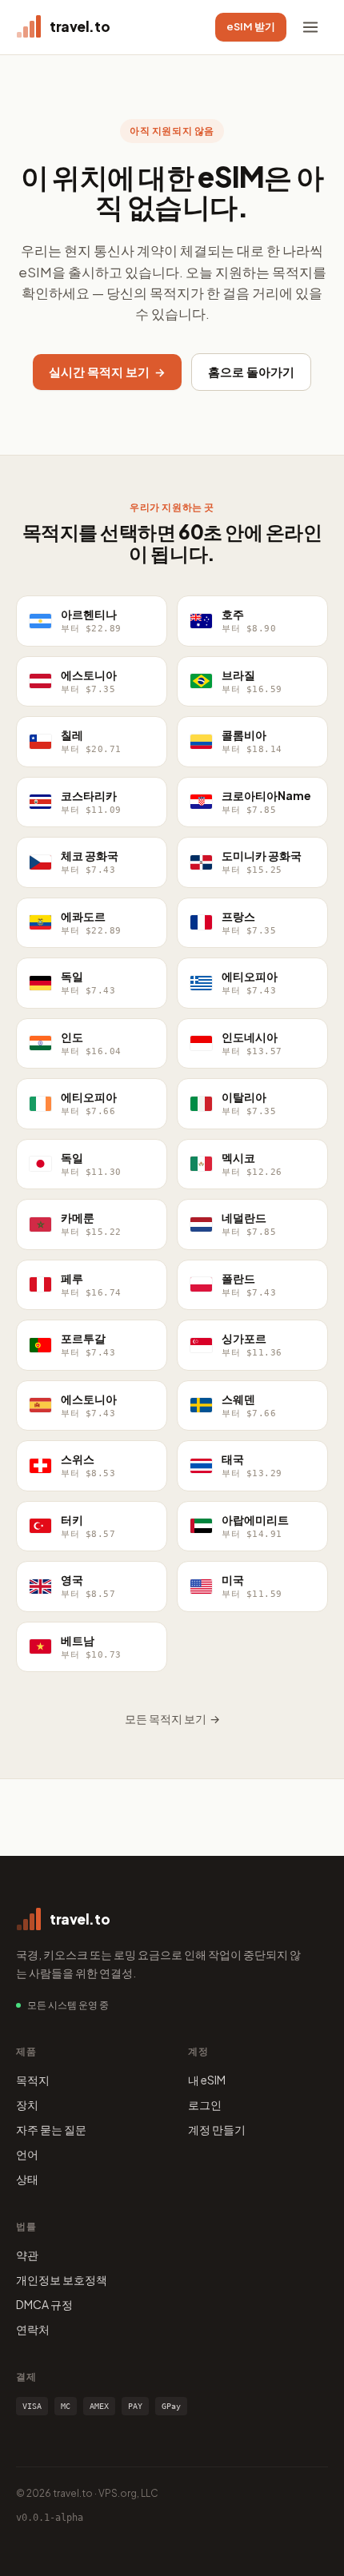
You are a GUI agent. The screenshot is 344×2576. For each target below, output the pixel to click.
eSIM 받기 (251, 26)
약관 (27, 2255)
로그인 (205, 2104)
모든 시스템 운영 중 (68, 2005)
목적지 (33, 2080)
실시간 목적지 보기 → (107, 372)
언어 (27, 2154)
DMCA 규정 (44, 2304)
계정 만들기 (217, 2129)
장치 (27, 2104)
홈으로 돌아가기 (251, 372)
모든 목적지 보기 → (172, 1718)
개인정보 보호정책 (62, 2279)
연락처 (33, 2329)
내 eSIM (207, 2080)
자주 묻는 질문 (51, 2129)
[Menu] (310, 27)
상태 (27, 2179)
